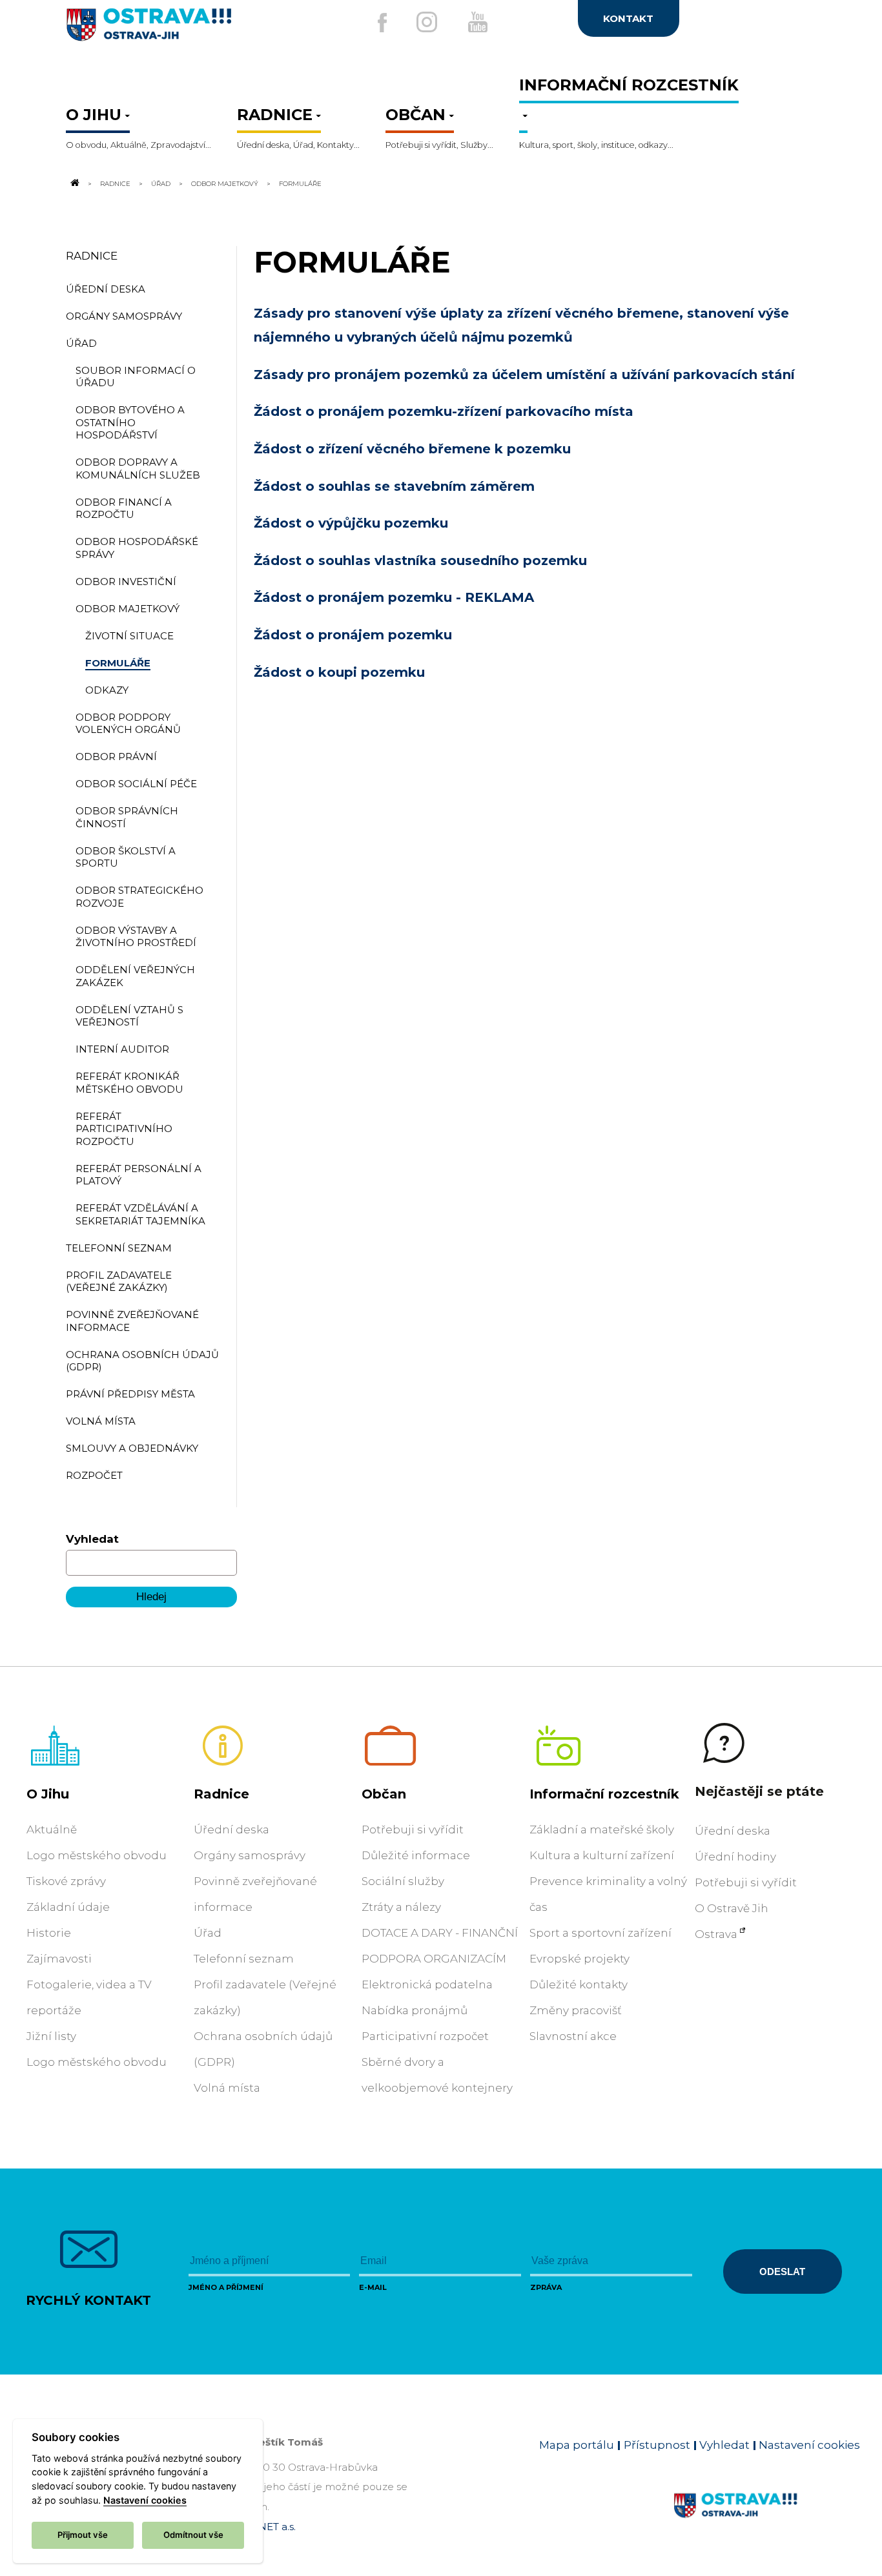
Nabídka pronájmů (415, 2010)
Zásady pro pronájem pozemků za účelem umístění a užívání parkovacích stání (524, 375)
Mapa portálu (577, 2445)
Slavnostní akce (573, 2036)
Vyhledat (92, 1539)
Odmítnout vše (193, 2535)
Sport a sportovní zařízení (600, 1933)
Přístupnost (657, 2445)
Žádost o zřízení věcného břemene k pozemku (412, 449)
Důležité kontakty (579, 1984)
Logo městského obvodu (97, 1855)
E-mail (373, 2287)
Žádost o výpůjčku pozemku (351, 523)
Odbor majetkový (225, 183)
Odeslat (782, 2272)
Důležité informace (416, 1855)
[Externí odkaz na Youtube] (478, 22)
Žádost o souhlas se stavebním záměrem (394, 486)
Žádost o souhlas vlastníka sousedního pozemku (420, 561)
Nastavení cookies (809, 2445)
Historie (49, 1933)
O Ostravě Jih (732, 1908)
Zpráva (546, 2287)
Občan (384, 1794)
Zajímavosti (59, 1959)
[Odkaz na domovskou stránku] (74, 183)
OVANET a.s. (266, 2527)
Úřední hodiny (735, 1857)
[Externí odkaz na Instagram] (427, 22)
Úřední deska (231, 1829)
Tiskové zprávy (66, 1881)
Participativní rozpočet (425, 2036)
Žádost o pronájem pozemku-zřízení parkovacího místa (444, 411)
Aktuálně (52, 1829)
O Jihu (48, 1794)
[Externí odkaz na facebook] (382, 23)
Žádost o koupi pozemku (339, 672)
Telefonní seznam (244, 1959)
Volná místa (227, 2088)
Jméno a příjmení (226, 2287)
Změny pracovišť (576, 2010)
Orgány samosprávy (250, 1855)
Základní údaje (68, 1907)
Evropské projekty (579, 1959)
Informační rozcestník (604, 1794)
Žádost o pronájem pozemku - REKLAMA (394, 597)
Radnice (115, 183)
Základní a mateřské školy (602, 1829)
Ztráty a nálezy (401, 1907)
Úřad (161, 183)
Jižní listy (51, 2036)
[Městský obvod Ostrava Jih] (191, 30)
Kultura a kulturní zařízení (602, 1855)
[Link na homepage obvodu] (767, 2520)
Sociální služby (403, 1881)
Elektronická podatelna (427, 1984)
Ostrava (716, 1934)
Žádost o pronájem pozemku (353, 635)
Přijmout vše (83, 2535)
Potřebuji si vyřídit (413, 1829)
